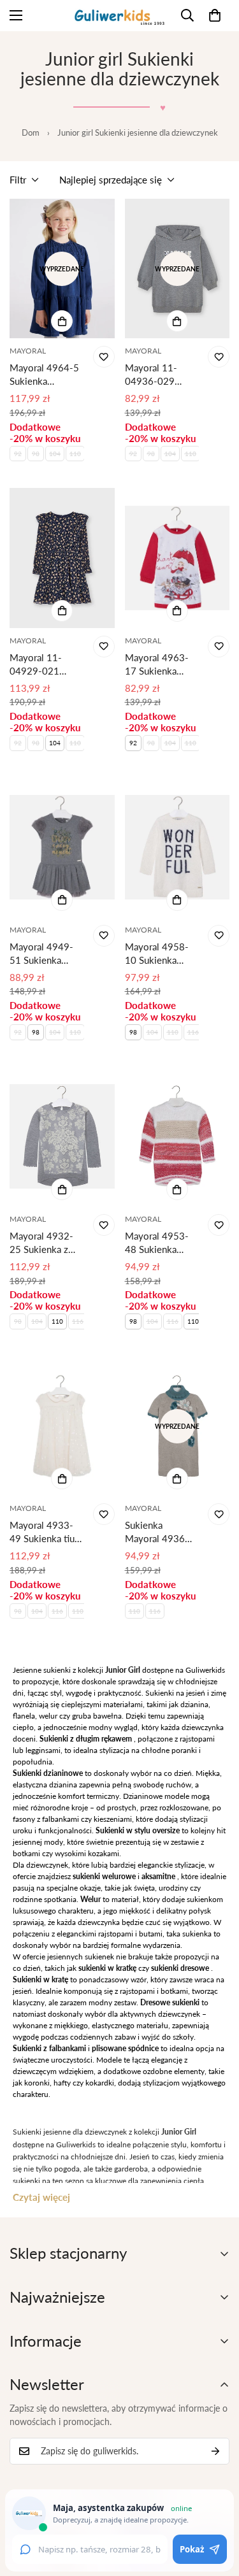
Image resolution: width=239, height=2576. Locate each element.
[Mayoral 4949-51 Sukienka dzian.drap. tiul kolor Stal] (62, 848)
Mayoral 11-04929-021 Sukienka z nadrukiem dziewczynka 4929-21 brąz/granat (36, 665)
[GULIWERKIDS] (119, 16)
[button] (215, 15)
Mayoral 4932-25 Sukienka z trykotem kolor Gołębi (41, 1243)
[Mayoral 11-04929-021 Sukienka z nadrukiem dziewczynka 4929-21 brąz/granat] (62, 558)
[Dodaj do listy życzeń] (104, 357)
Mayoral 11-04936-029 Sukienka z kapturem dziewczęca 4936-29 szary (156, 375)
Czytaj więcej (41, 2197)
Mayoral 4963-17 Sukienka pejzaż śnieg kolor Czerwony (159, 665)
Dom (31, 132)
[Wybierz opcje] (62, 321)
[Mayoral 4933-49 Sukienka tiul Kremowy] (62, 1426)
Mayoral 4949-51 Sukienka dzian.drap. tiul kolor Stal (41, 954)
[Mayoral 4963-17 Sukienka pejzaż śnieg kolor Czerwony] (177, 558)
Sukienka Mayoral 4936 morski (155, 1532)
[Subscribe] (215, 2451)
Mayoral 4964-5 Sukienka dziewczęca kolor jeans (46, 375)
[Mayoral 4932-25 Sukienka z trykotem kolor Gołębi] (62, 1137)
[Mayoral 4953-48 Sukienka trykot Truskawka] (177, 1137)
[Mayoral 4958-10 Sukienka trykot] (177, 848)
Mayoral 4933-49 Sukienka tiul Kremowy (43, 1532)
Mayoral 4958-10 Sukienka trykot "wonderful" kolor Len (157, 954)
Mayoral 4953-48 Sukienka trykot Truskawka (161, 1243)
